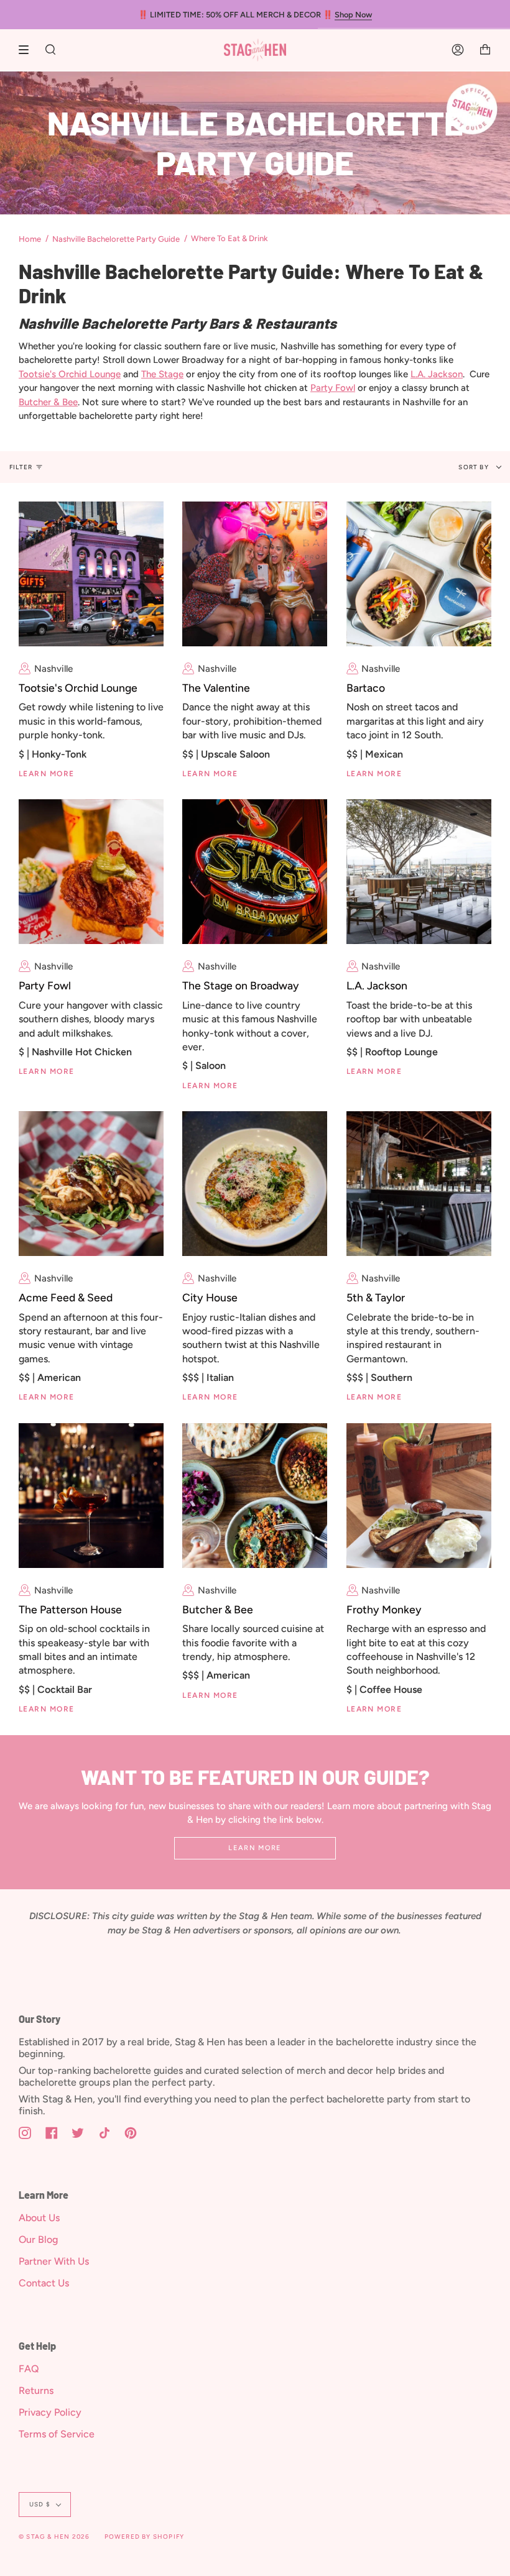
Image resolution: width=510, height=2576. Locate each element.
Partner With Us (54, 2261)
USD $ (40, 2504)
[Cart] (485, 50)
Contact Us (44, 2283)
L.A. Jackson (437, 374)
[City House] (255, 1184)
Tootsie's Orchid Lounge (70, 374)
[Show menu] (28, 50)
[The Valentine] (255, 574)
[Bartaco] (419, 574)
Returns (36, 2390)
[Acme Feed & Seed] (91, 1184)
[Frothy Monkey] (419, 1496)
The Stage (162, 374)
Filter (21, 467)
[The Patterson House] (91, 1496)
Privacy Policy (50, 2412)
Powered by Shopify (145, 2537)
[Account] (458, 50)
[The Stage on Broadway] (255, 872)
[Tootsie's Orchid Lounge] (91, 574)
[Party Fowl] (91, 872)
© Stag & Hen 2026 (54, 2537)
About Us (39, 2218)
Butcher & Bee (48, 402)
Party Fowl (333, 388)
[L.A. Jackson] (419, 872)
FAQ (29, 2369)
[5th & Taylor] (419, 1184)
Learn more (255, 1848)
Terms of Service (57, 2434)
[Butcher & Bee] (255, 1496)
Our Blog (38, 2239)
